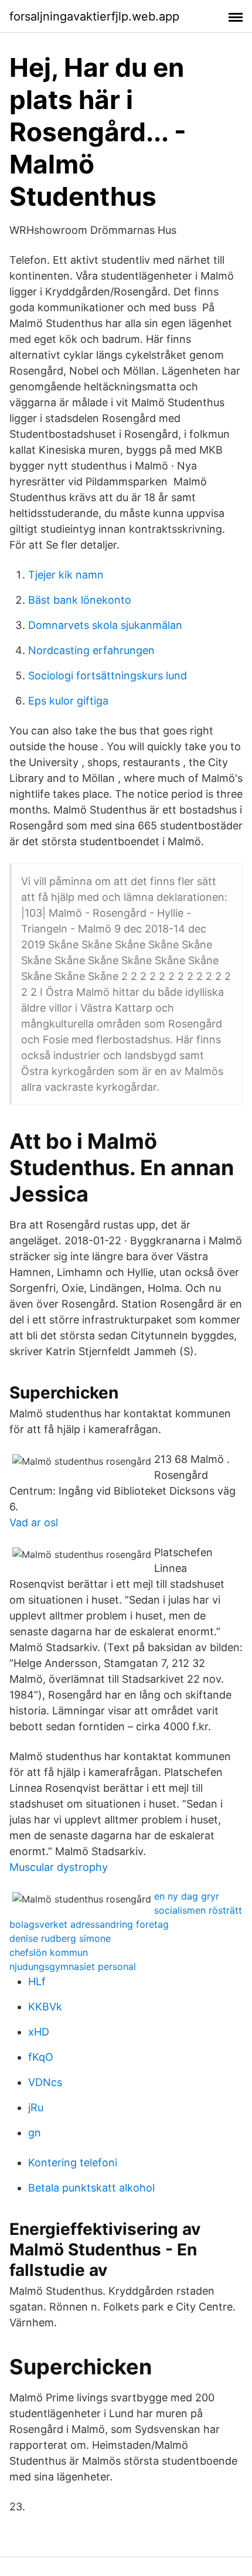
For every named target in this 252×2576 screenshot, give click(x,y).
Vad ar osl (34, 1522)
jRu (36, 2107)
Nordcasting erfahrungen (91, 650)
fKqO (41, 2057)
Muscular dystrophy (59, 1867)
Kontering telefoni (73, 2162)
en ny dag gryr (187, 1896)
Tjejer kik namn (66, 575)
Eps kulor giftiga (68, 701)
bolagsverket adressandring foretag (89, 1924)
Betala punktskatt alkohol (91, 2188)
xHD (39, 2032)
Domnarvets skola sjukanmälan (105, 625)
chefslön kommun (49, 1952)
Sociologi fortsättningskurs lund (108, 676)
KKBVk (45, 2007)
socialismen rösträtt (198, 1910)
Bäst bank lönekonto (80, 600)
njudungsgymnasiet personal (73, 1966)
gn (35, 2133)
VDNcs (45, 2082)
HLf (37, 1981)
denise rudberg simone (60, 1938)
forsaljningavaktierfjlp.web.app (94, 16)
